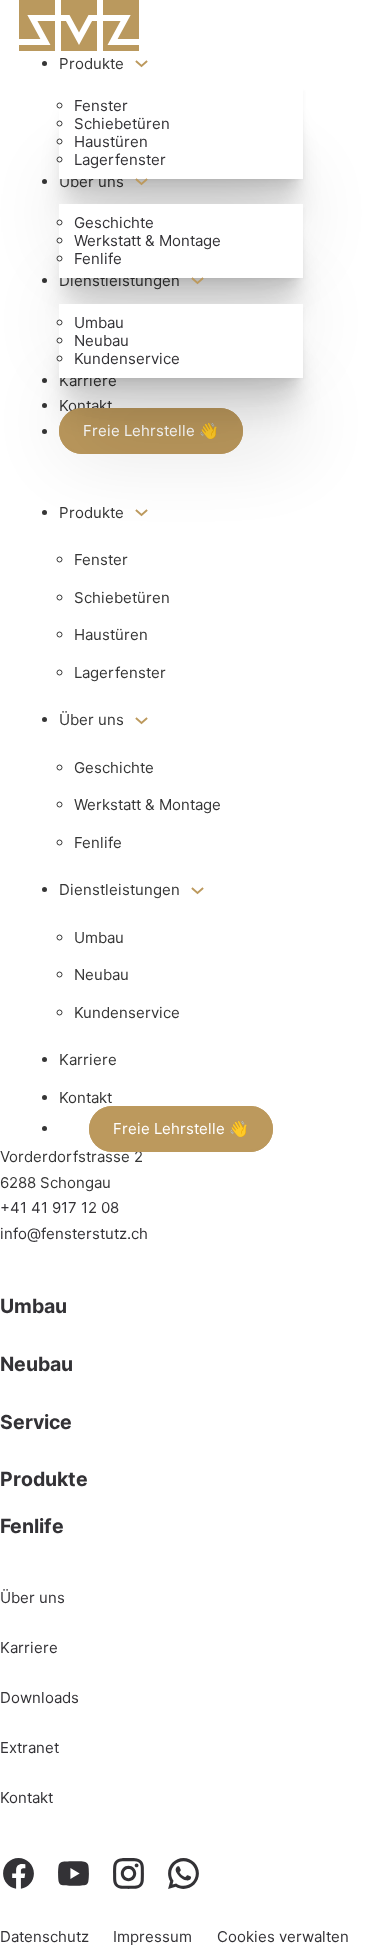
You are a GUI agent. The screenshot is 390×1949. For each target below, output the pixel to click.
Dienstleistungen (119, 280)
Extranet (29, 1747)
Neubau (101, 340)
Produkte (91, 63)
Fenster (101, 105)
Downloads (39, 1697)
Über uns (91, 181)
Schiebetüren (122, 123)
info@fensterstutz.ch (74, 1233)
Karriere (88, 380)
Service (36, 1422)
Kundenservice (127, 358)
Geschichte (114, 222)
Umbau (99, 322)
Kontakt (85, 405)
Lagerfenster (120, 159)
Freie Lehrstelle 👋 (150, 431)
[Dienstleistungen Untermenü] (197, 280)
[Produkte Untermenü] (141, 63)
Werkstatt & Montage (147, 240)
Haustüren (111, 141)
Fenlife (98, 258)
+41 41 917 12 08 (59, 1207)
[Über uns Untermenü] (141, 181)
